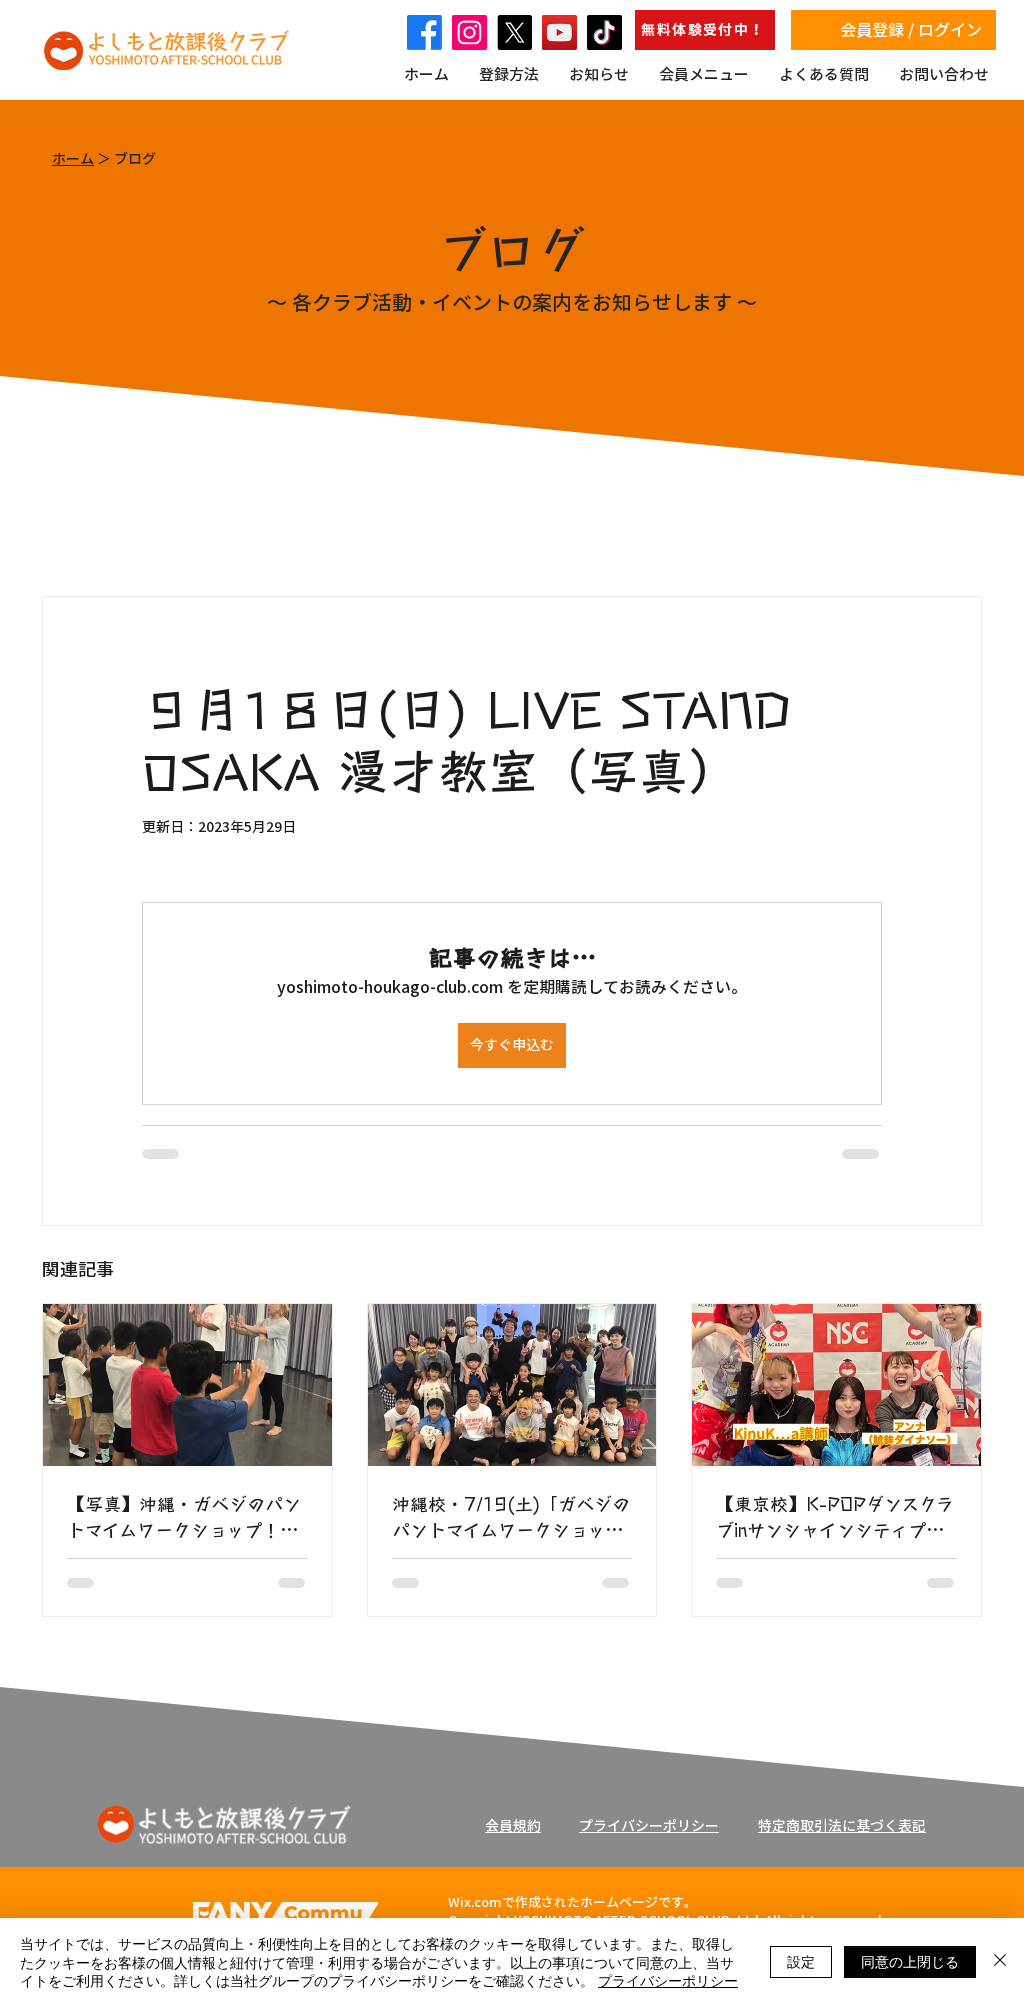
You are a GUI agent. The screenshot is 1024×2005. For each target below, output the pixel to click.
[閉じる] (1000, 1961)
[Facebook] (424, 32)
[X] (514, 32)
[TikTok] (604, 32)
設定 (801, 1961)
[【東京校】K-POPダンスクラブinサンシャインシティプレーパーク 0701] (836, 1385)
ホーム (73, 159)
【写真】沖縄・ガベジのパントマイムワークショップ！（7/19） (184, 1516)
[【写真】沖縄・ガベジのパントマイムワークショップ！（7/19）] (187, 1385)
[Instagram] (469, 32)
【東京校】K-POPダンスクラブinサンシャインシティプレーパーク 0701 (835, 1516)
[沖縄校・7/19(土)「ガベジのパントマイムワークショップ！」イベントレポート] (512, 1385)
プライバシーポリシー (668, 1980)
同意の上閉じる (910, 1961)
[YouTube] (559, 32)
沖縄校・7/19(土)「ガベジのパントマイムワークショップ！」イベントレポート (511, 1516)
